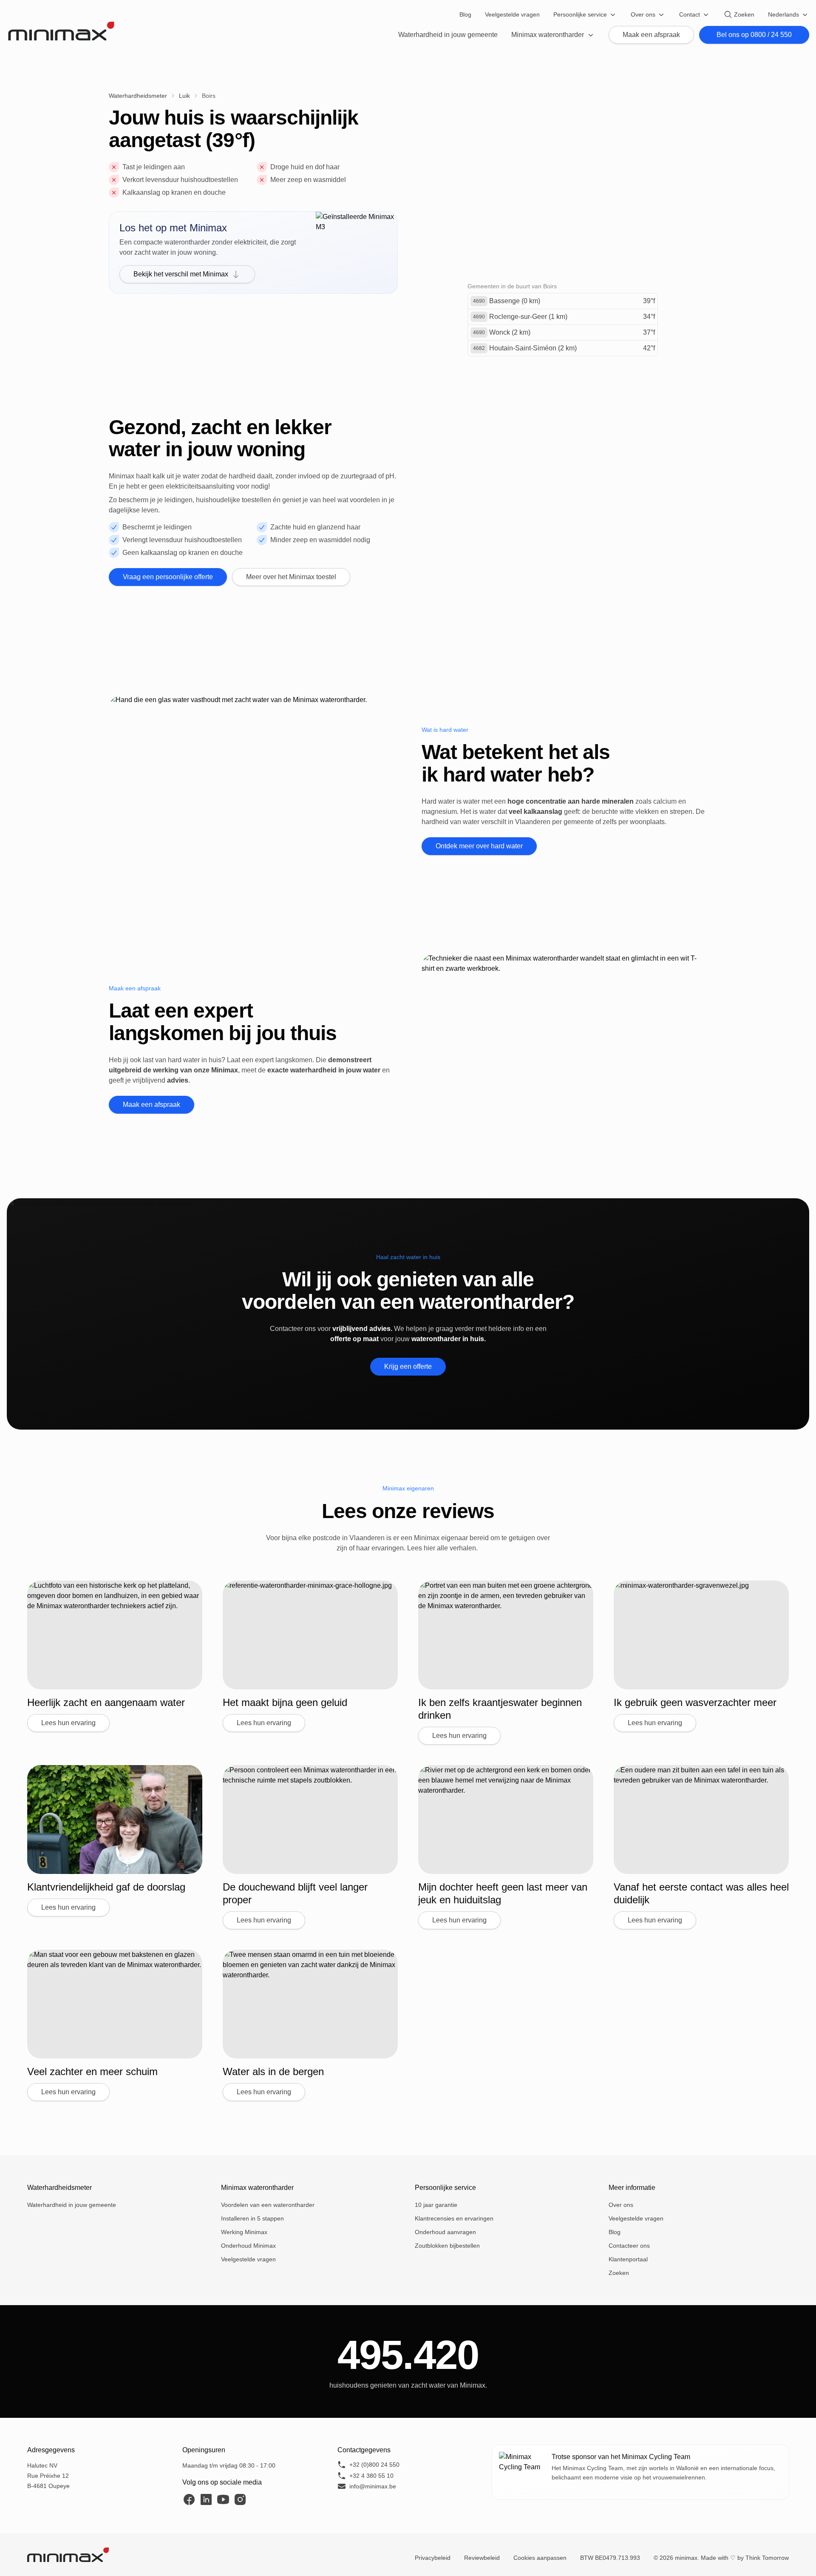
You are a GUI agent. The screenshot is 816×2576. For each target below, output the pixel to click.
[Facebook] (189, 2499)
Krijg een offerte (408, 1366)
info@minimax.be (373, 2486)
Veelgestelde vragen (512, 14)
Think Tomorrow (767, 2558)
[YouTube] (223, 2499)
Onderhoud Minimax (248, 2246)
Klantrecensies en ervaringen (454, 2218)
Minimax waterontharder (257, 2188)
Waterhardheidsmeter (138, 96)
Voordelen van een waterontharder (268, 2205)
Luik (184, 96)
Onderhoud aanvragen (445, 2232)
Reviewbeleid (482, 2558)
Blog (465, 14)
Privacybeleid (433, 2558)
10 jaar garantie (436, 2205)
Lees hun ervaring (68, 1723)
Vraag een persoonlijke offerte (168, 577)
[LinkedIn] (206, 2499)
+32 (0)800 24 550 (374, 2465)
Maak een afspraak (651, 35)
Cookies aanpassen (540, 2558)
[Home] (61, 31)
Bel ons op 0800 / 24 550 (754, 35)
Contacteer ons (629, 2246)
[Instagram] (240, 2499)
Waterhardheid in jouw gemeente (448, 35)
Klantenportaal (628, 2259)
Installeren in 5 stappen (252, 2218)
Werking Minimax (244, 2232)
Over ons (643, 14)
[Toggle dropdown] (613, 14)
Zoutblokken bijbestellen (447, 2246)
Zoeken (744, 14)
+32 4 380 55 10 (371, 2476)
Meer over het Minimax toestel (291, 577)
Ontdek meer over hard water (479, 846)
